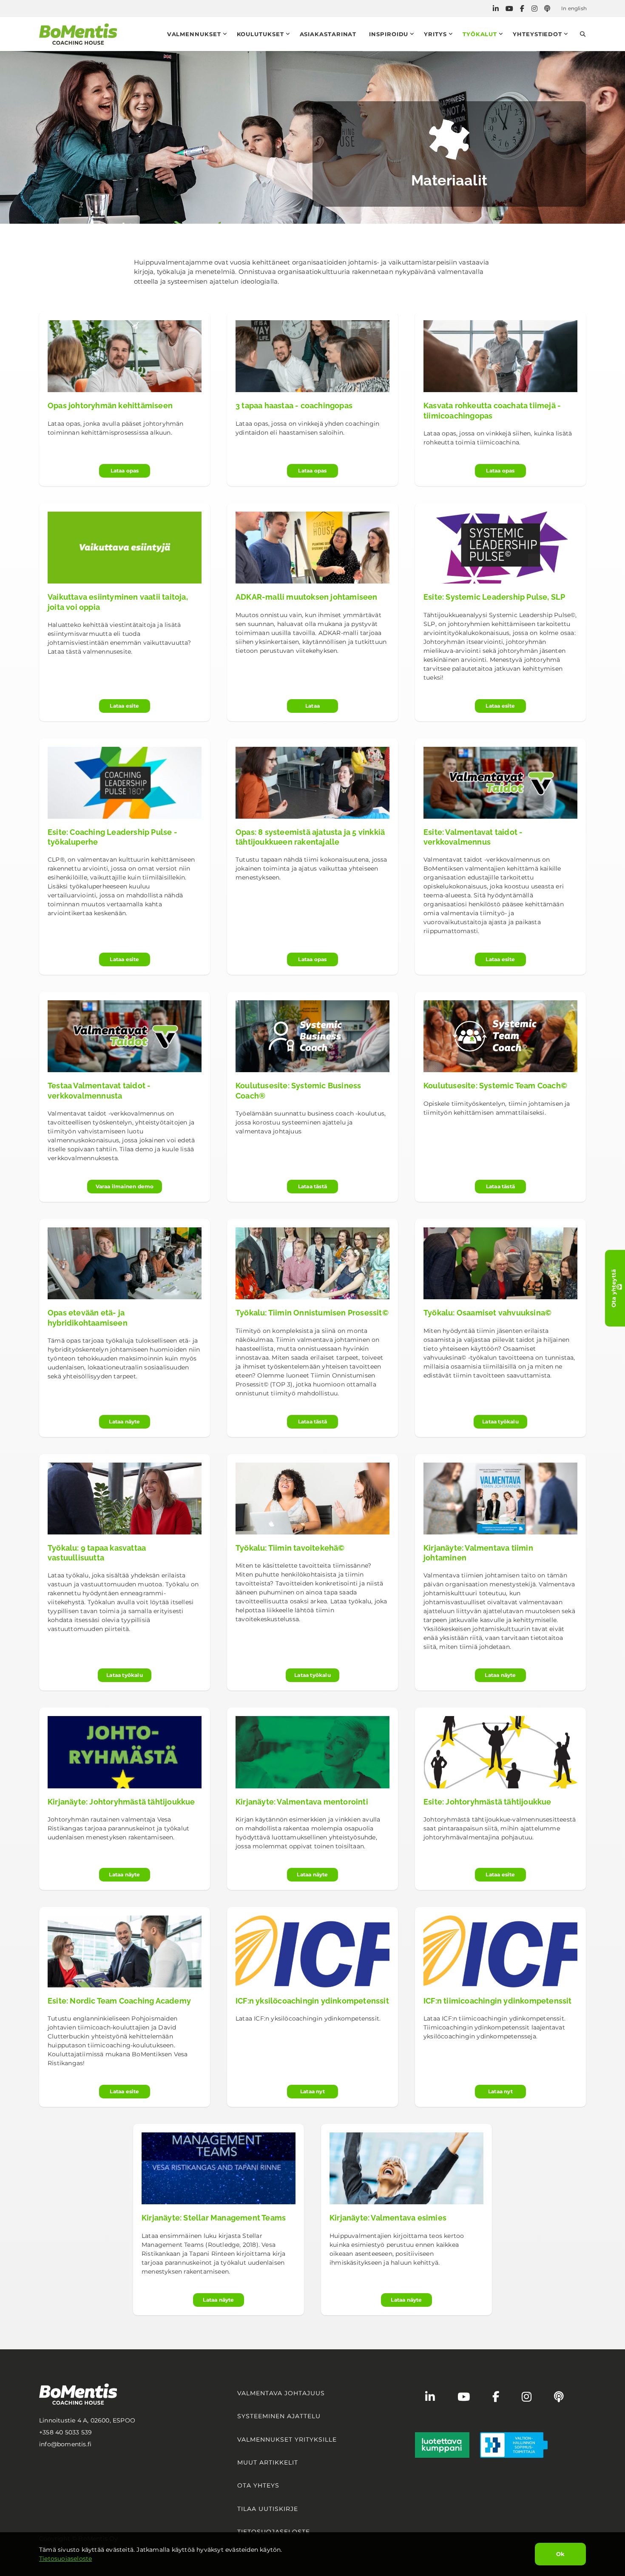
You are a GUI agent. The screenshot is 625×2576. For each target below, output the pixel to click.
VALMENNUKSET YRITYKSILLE (287, 2439)
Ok (560, 2554)
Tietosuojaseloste (65, 2559)
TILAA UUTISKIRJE (268, 2509)
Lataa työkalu (500, 1422)
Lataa (312, 706)
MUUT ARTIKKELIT (268, 2462)
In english (574, 8)
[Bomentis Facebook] (522, 9)
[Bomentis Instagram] (534, 9)
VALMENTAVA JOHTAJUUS (281, 2393)
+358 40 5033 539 (65, 2432)
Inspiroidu (389, 34)
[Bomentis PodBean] (547, 9)
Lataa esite (124, 706)
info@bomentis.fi (65, 2444)
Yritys (435, 34)
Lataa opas (125, 471)
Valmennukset (194, 34)
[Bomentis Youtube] (509, 9)
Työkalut (480, 34)
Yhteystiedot (537, 34)
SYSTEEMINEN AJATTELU (279, 2416)
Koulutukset (260, 34)
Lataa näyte (124, 1422)
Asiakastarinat (328, 34)
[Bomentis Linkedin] (496, 9)
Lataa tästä (312, 1186)
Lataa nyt (312, 2091)
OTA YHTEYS (258, 2485)
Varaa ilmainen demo (125, 1186)
